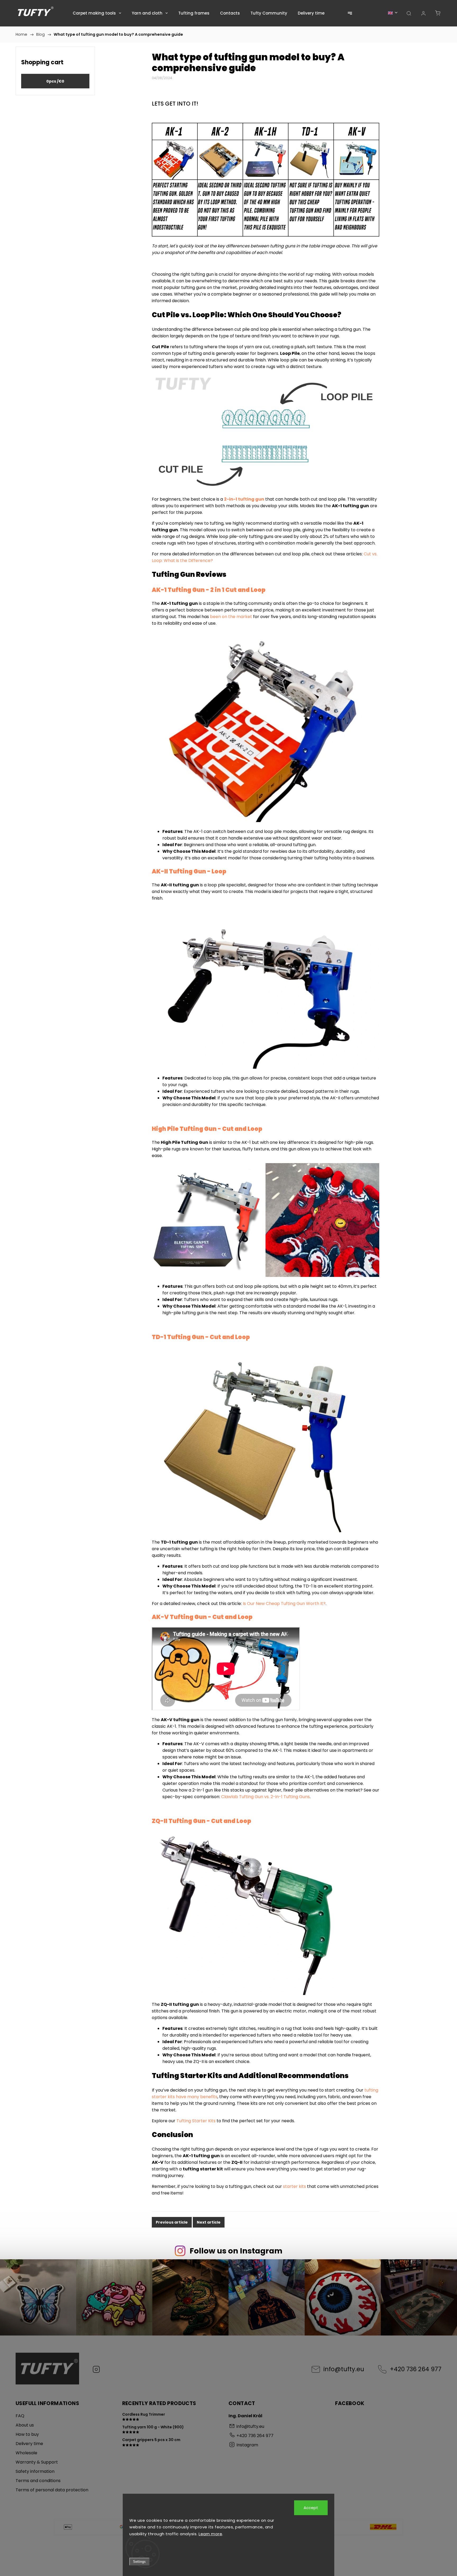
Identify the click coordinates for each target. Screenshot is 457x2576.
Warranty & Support (37, 2462)
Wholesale (26, 2453)
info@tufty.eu (344, 2369)
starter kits (294, 2186)
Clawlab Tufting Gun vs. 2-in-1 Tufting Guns (265, 1797)
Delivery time (29, 2444)
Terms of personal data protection (52, 2490)
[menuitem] (97, 13)
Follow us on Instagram (236, 2251)
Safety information (35, 2471)
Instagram (96, 2369)
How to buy (27, 2434)
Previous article (172, 2222)
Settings (139, 2562)
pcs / (55, 81)
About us (25, 2425)
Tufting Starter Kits (196, 2121)
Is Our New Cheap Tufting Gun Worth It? (284, 1604)
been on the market (232, 617)
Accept (311, 2508)
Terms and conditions (38, 2481)
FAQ (20, 2416)
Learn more (210, 2534)
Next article (209, 2222)
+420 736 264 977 (416, 2369)
